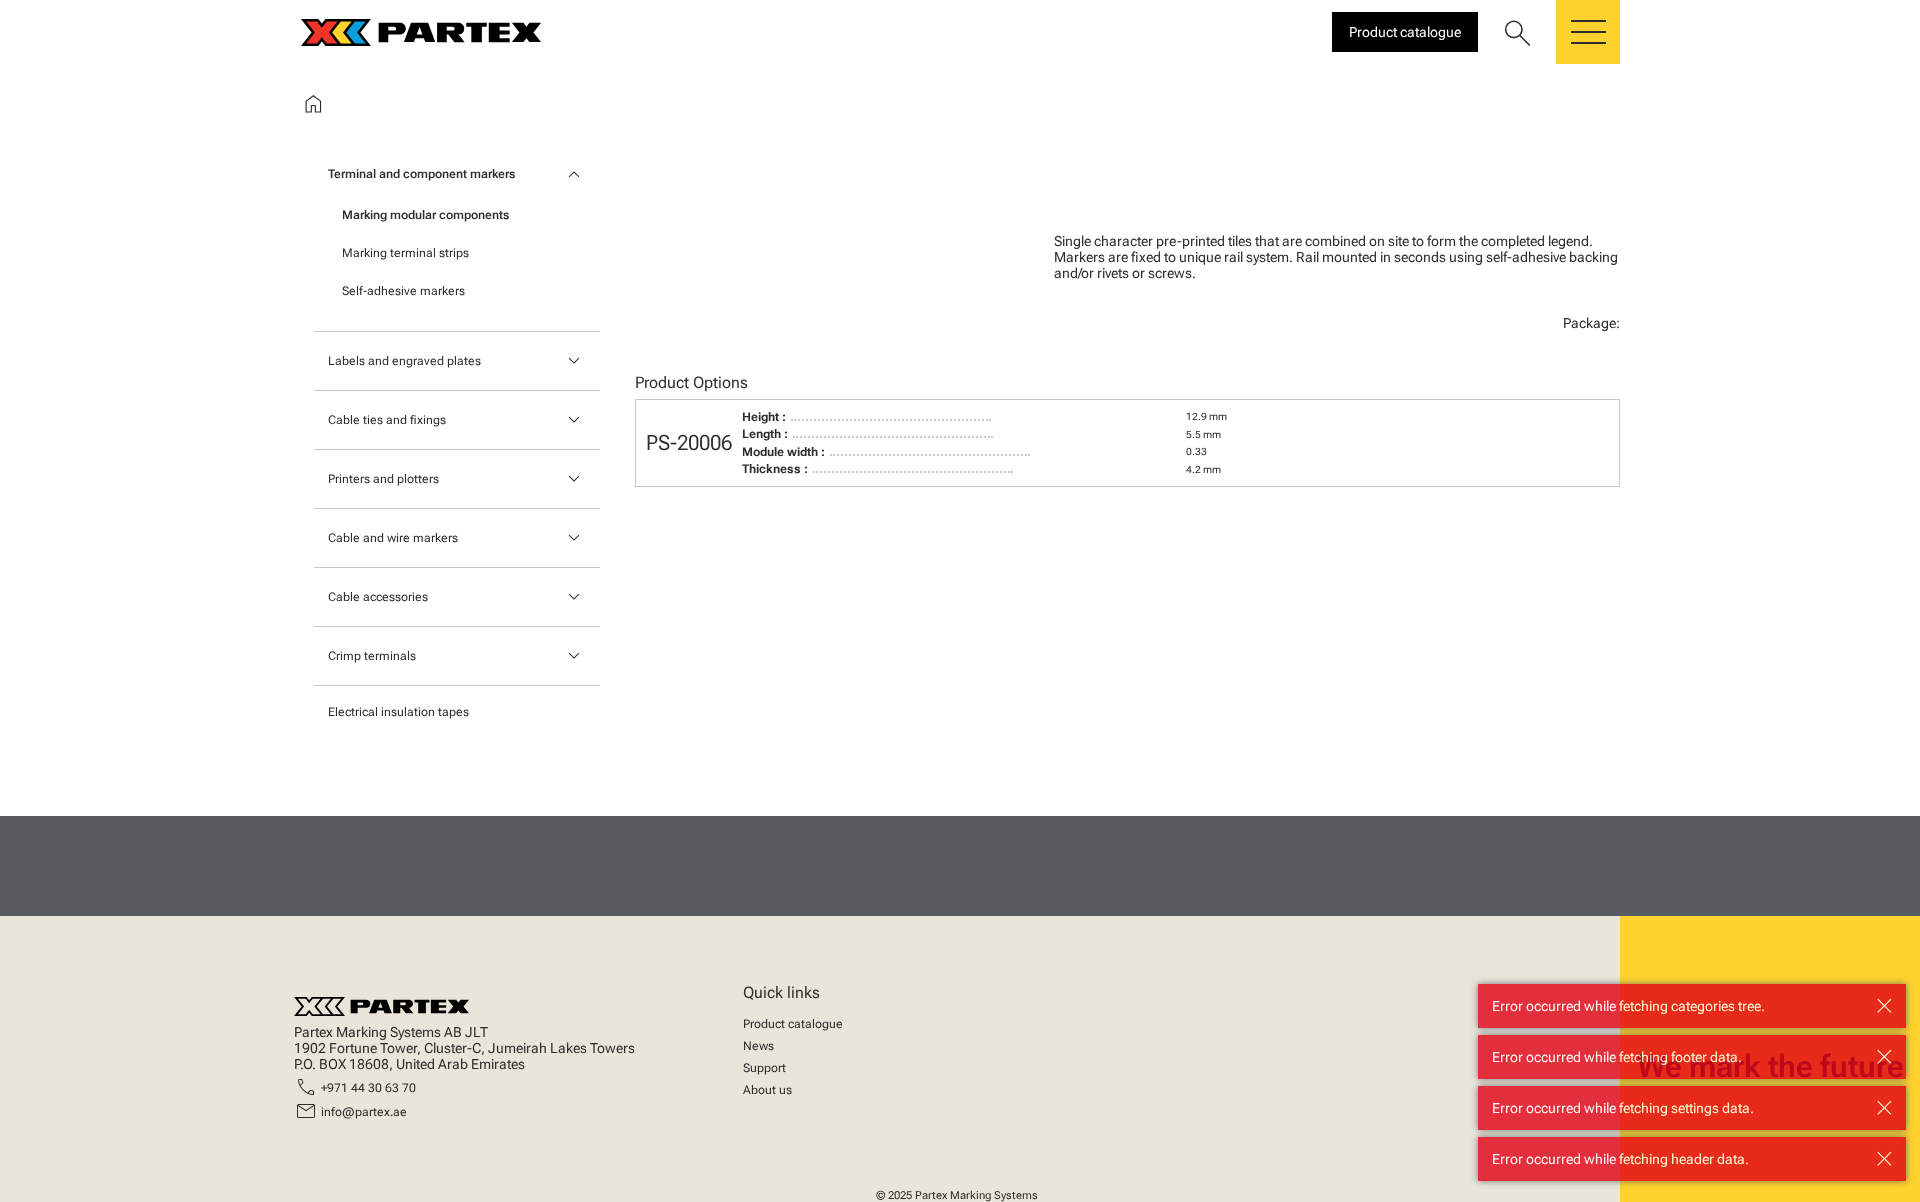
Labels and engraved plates (404, 361)
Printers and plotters (383, 479)
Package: (1591, 323)
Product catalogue (793, 1024)
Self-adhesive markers (403, 291)
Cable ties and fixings (387, 420)
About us (767, 1090)
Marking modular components (425, 215)
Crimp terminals (372, 656)
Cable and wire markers (393, 538)
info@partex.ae (364, 1112)
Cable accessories (378, 597)
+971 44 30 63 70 (368, 1088)
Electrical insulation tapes (398, 712)
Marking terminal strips (405, 253)
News (758, 1046)
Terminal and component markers (421, 174)
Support (764, 1068)
